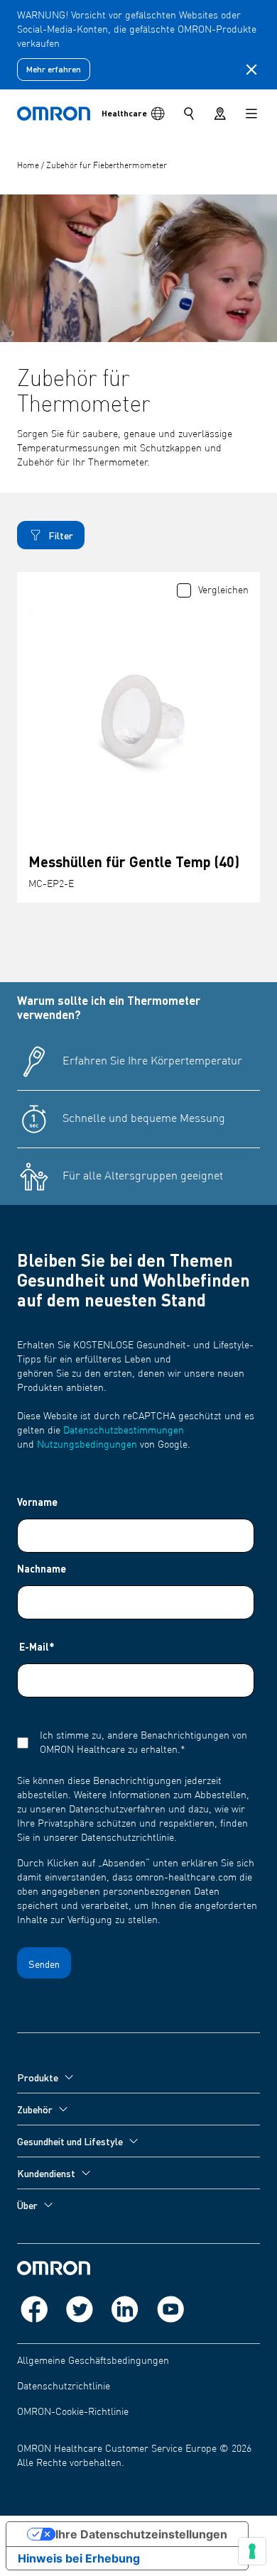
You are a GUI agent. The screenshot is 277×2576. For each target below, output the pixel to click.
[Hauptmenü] (251, 114)
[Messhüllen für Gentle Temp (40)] (138, 719)
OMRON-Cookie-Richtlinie (73, 2412)
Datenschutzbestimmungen (124, 1431)
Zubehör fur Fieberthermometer (107, 166)
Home (29, 166)
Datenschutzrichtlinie (64, 2387)
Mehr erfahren (54, 69)
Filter (61, 535)
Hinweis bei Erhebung (79, 2558)
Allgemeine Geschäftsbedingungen (93, 2361)
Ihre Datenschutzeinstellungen (141, 2534)
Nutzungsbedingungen (87, 1445)
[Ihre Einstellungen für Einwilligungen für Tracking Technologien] (252, 2551)
